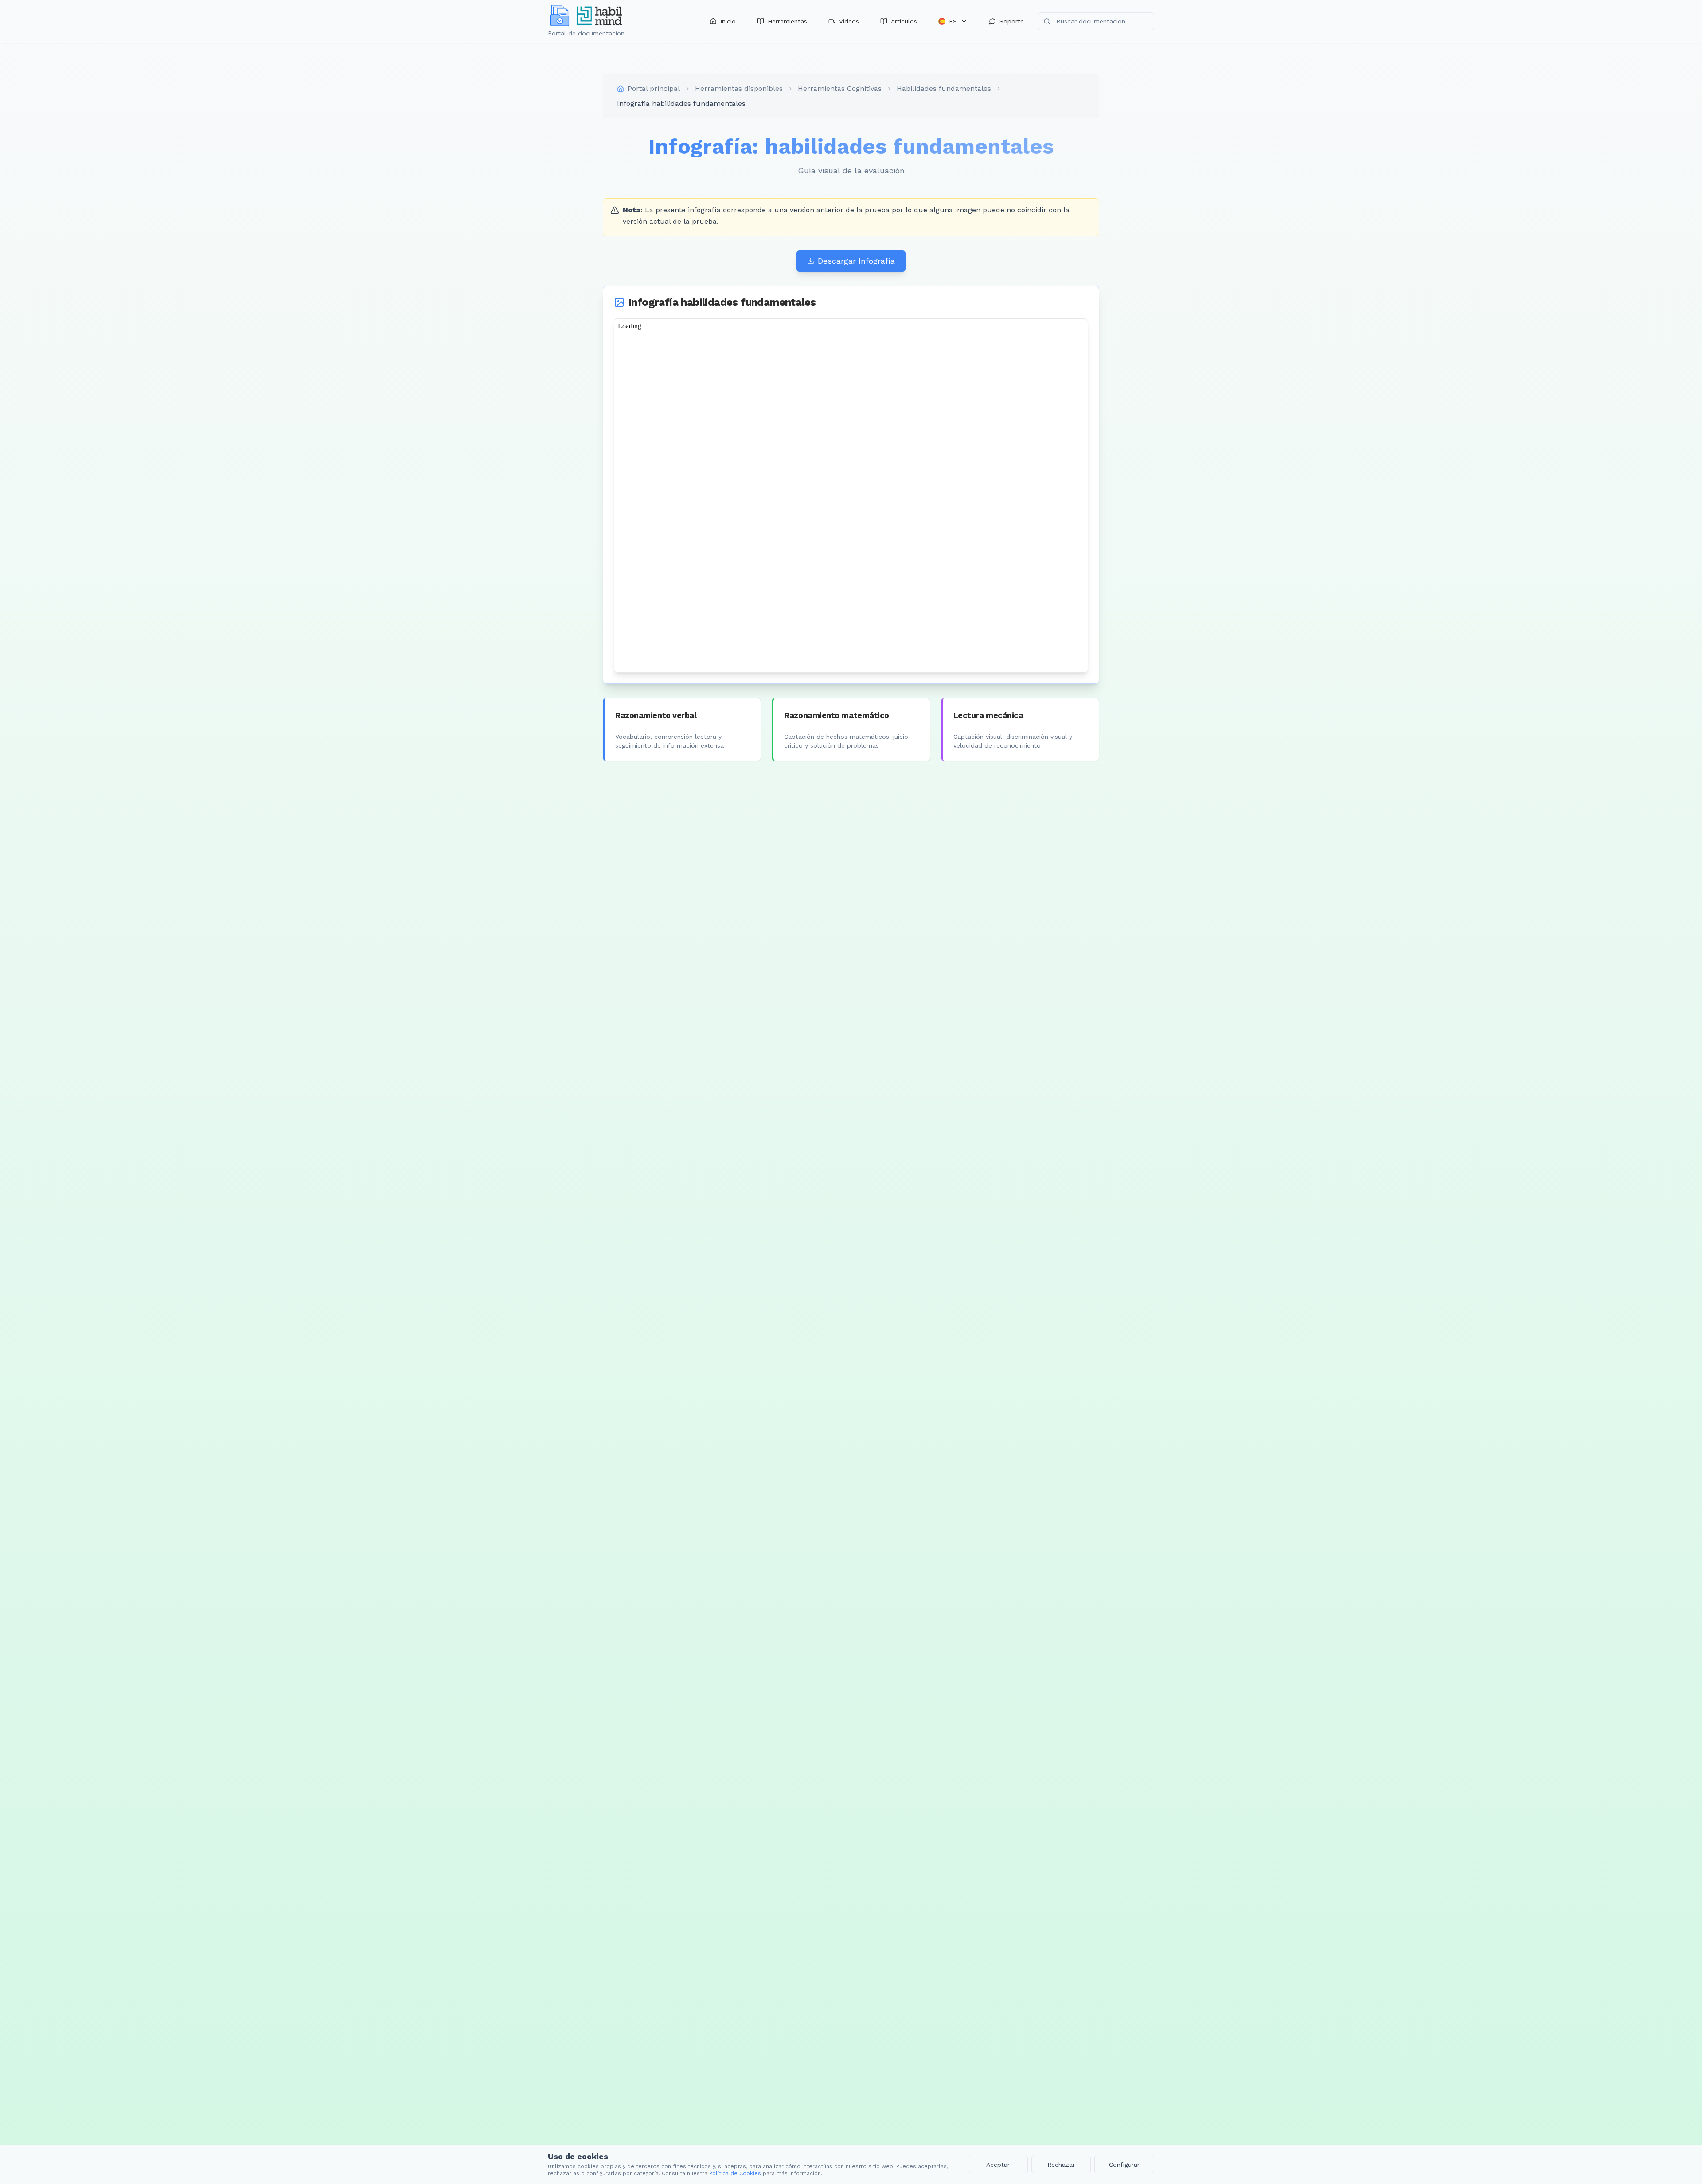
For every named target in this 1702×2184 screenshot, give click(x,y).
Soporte (1012, 21)
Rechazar (1061, 2164)
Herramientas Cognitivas (840, 88)
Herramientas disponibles (739, 88)
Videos (849, 21)
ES (953, 21)
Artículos (904, 21)
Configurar (1124, 2164)
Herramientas (787, 21)
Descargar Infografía (856, 261)
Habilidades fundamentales (944, 88)
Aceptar (998, 2164)
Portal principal (654, 88)
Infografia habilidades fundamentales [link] (681, 103)
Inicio (728, 21)
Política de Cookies (735, 2173)
